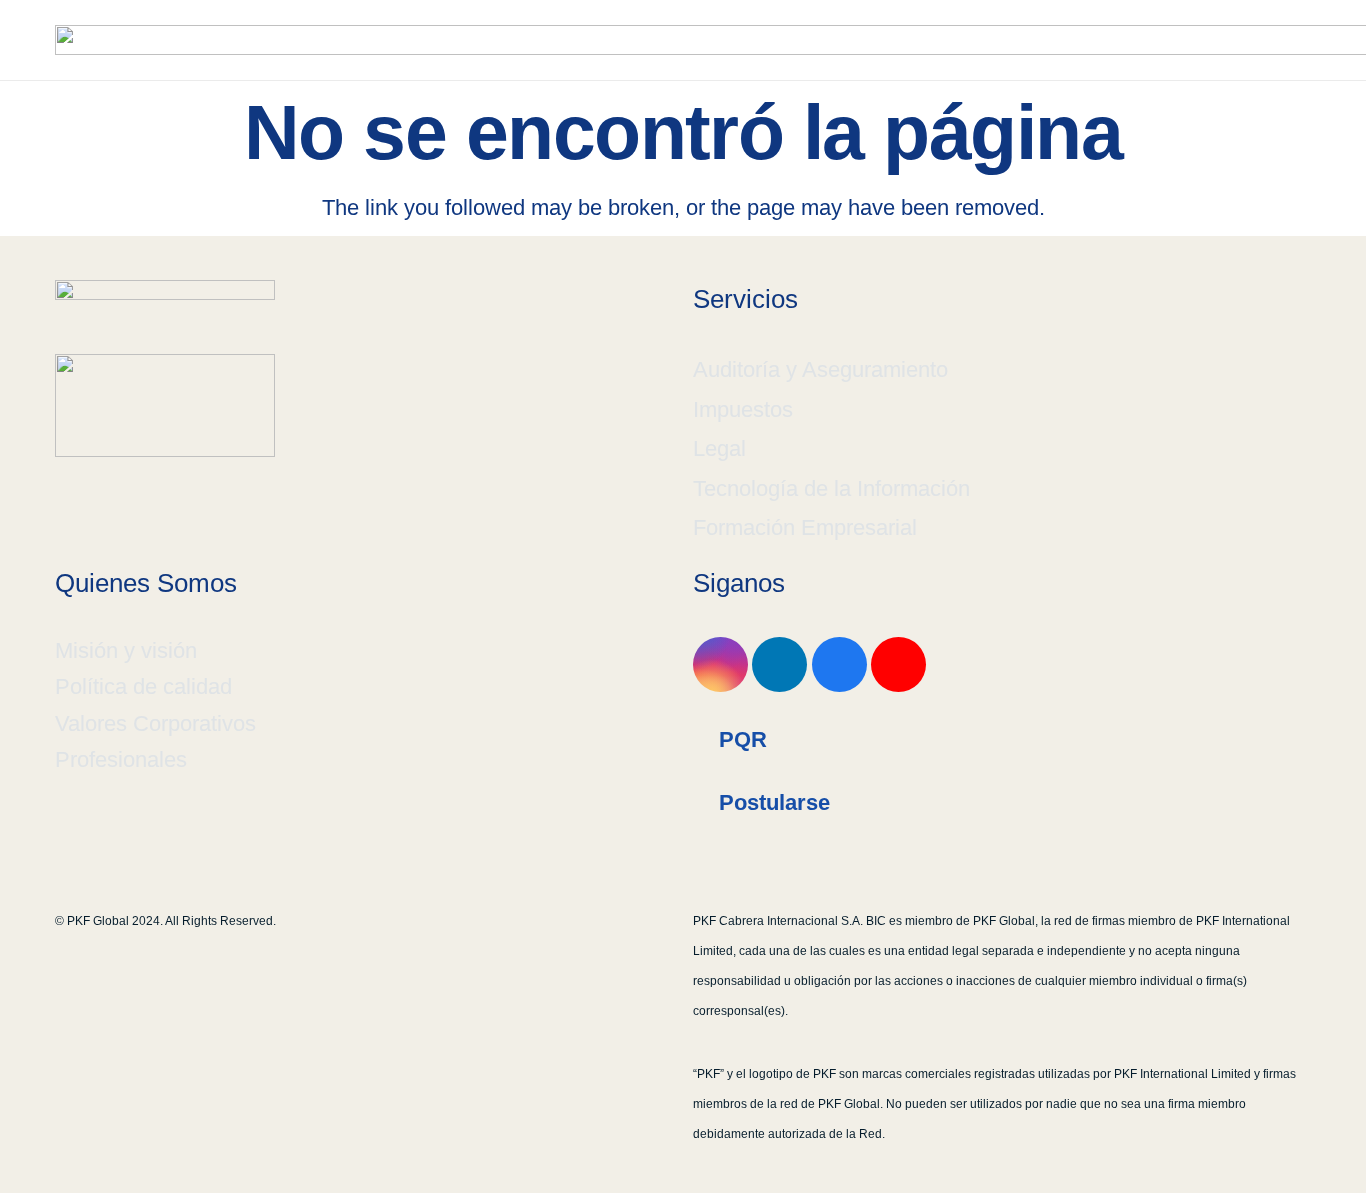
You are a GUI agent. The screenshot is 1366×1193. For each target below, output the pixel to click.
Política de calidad (143, 686)
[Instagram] (720, 664)
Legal (719, 448)
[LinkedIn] (779, 664)
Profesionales (121, 759)
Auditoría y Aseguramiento (820, 369)
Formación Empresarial (805, 527)
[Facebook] (839, 664)
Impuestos (743, 409)
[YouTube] (898, 664)
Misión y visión (126, 650)
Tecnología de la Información (831, 488)
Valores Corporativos (155, 723)
